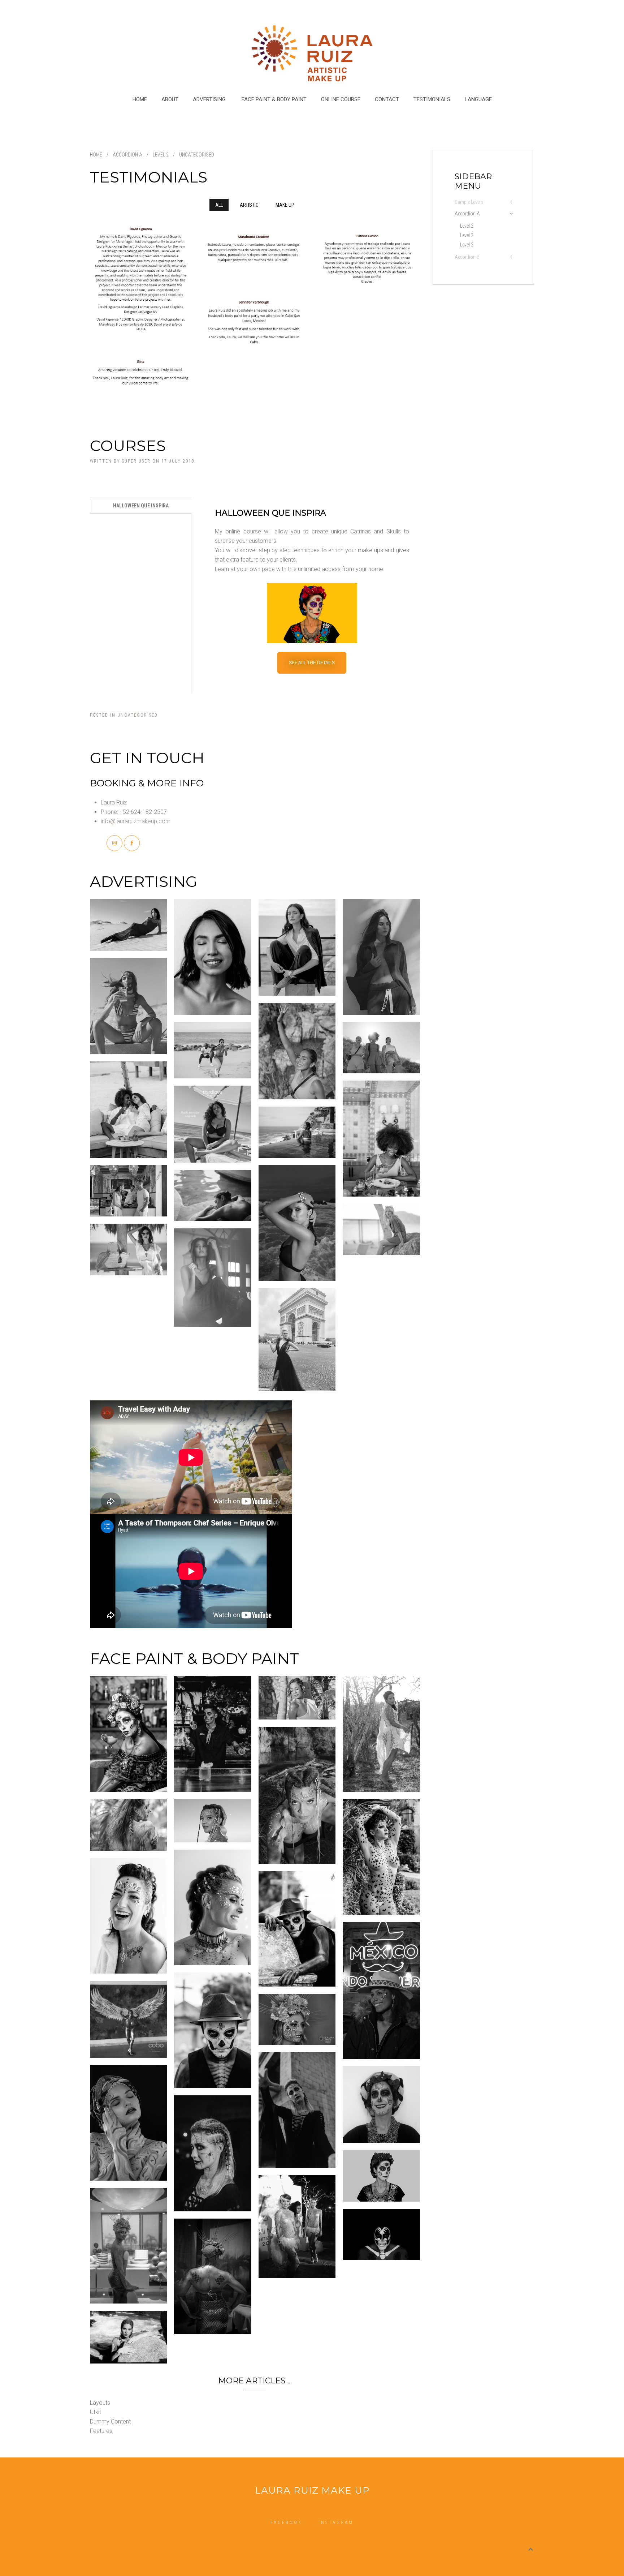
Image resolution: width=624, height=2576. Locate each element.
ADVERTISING (210, 99)
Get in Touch (147, 758)
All (219, 205)
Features (101, 2431)
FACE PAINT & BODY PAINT (274, 99)
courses (128, 446)
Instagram (336, 2523)
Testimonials (432, 99)
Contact (387, 99)
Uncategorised (138, 715)
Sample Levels (469, 202)
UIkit (96, 2412)
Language (478, 99)
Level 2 (161, 155)
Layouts (100, 2403)
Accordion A (467, 214)
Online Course (341, 99)
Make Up (285, 205)
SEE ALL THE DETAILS (312, 663)
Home (140, 99)
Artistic (249, 205)
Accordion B (467, 257)
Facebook (286, 2523)
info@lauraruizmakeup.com (136, 821)
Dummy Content (110, 2422)
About (170, 99)
